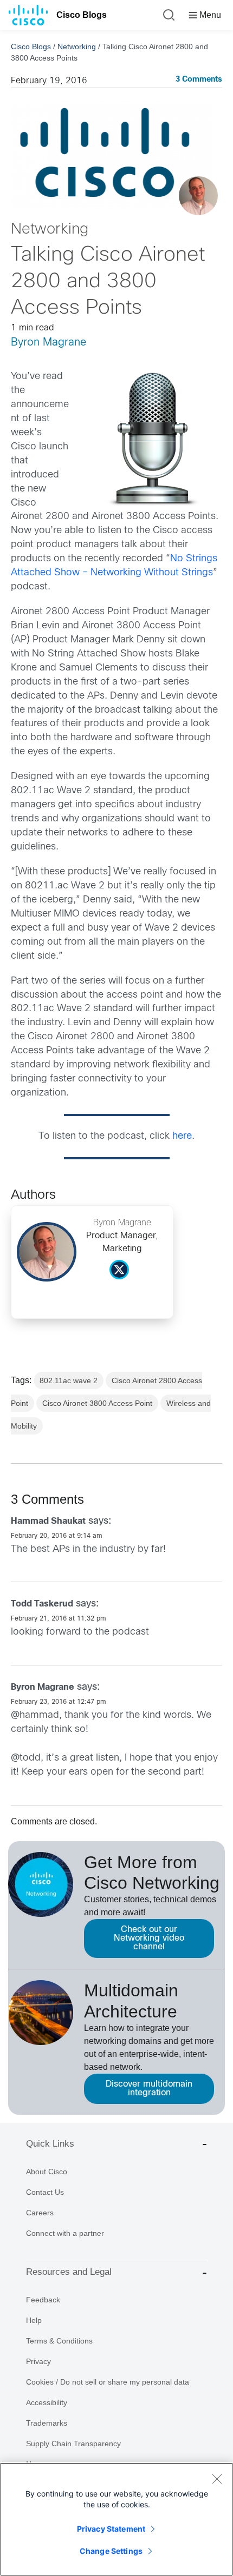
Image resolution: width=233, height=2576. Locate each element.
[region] (116, 2519)
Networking (77, 47)
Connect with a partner (65, 2233)
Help (34, 2320)
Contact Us (45, 2192)
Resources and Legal (69, 2272)
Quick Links (50, 2144)
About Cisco (47, 2172)
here (182, 1136)
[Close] (217, 2479)
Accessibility (47, 2402)
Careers (40, 2213)
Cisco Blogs (82, 15)
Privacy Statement (111, 2529)
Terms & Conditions (59, 2341)
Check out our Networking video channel (149, 1938)
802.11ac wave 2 (69, 1380)
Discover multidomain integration (149, 2089)
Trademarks (47, 2423)
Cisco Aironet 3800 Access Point (97, 1403)
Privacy (38, 2361)
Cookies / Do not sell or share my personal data (108, 2382)
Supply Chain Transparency (73, 2444)
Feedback (43, 2300)
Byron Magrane (49, 343)
